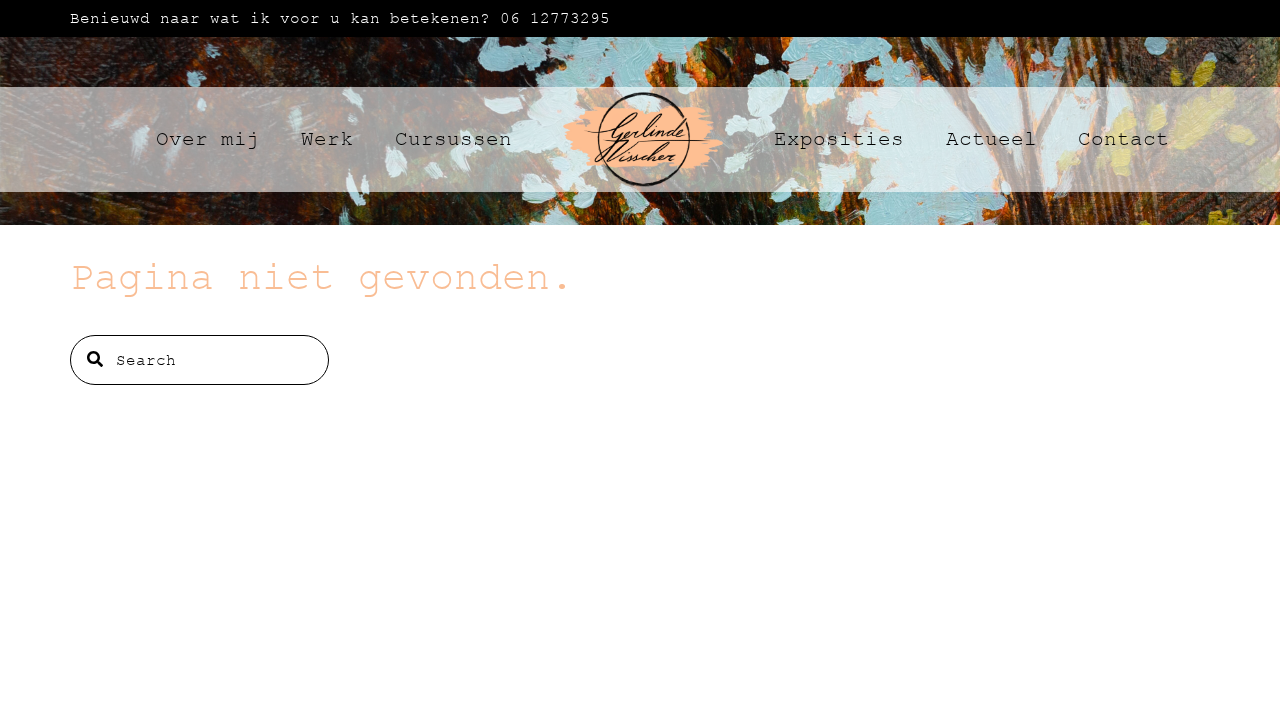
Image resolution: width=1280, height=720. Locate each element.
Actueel (991, 139)
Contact (1123, 139)
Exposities (839, 139)
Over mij (208, 139)
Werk (327, 139)
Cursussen (453, 139)
